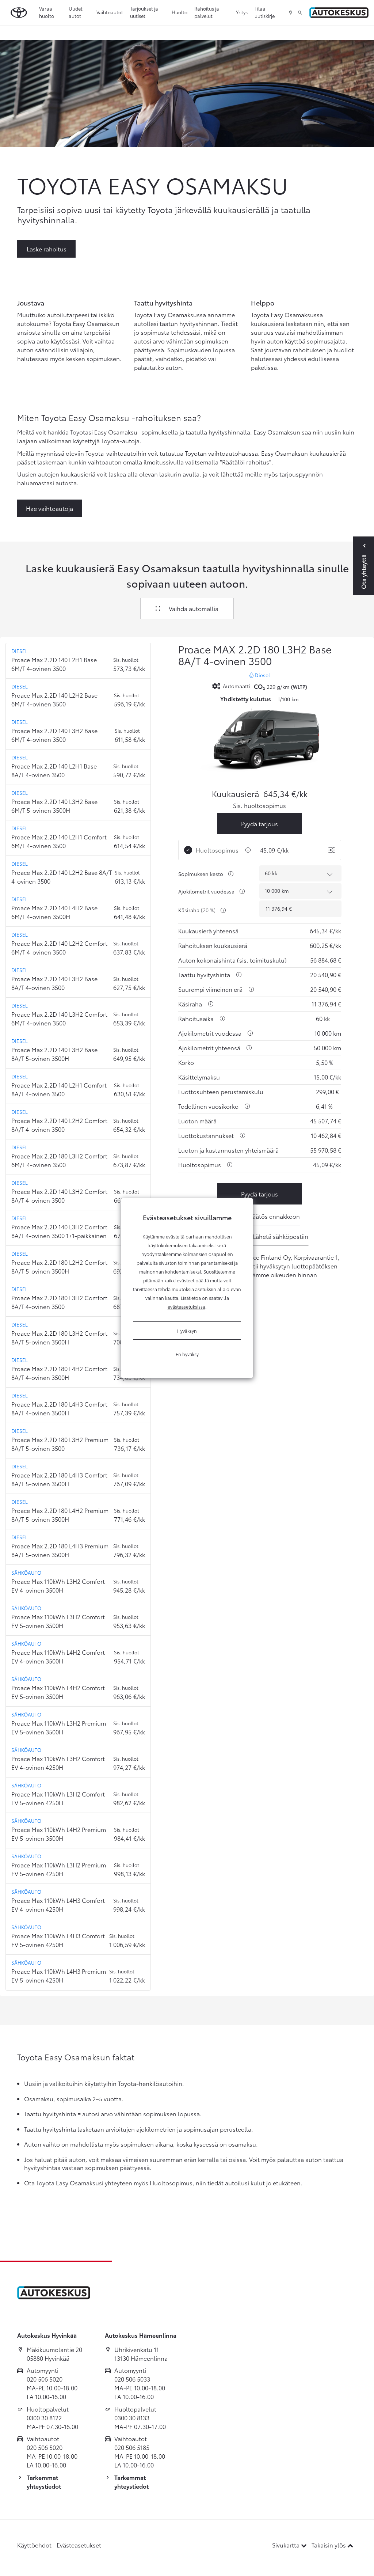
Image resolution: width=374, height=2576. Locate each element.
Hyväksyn (187, 1331)
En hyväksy (187, 1354)
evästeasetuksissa (186, 1306)
